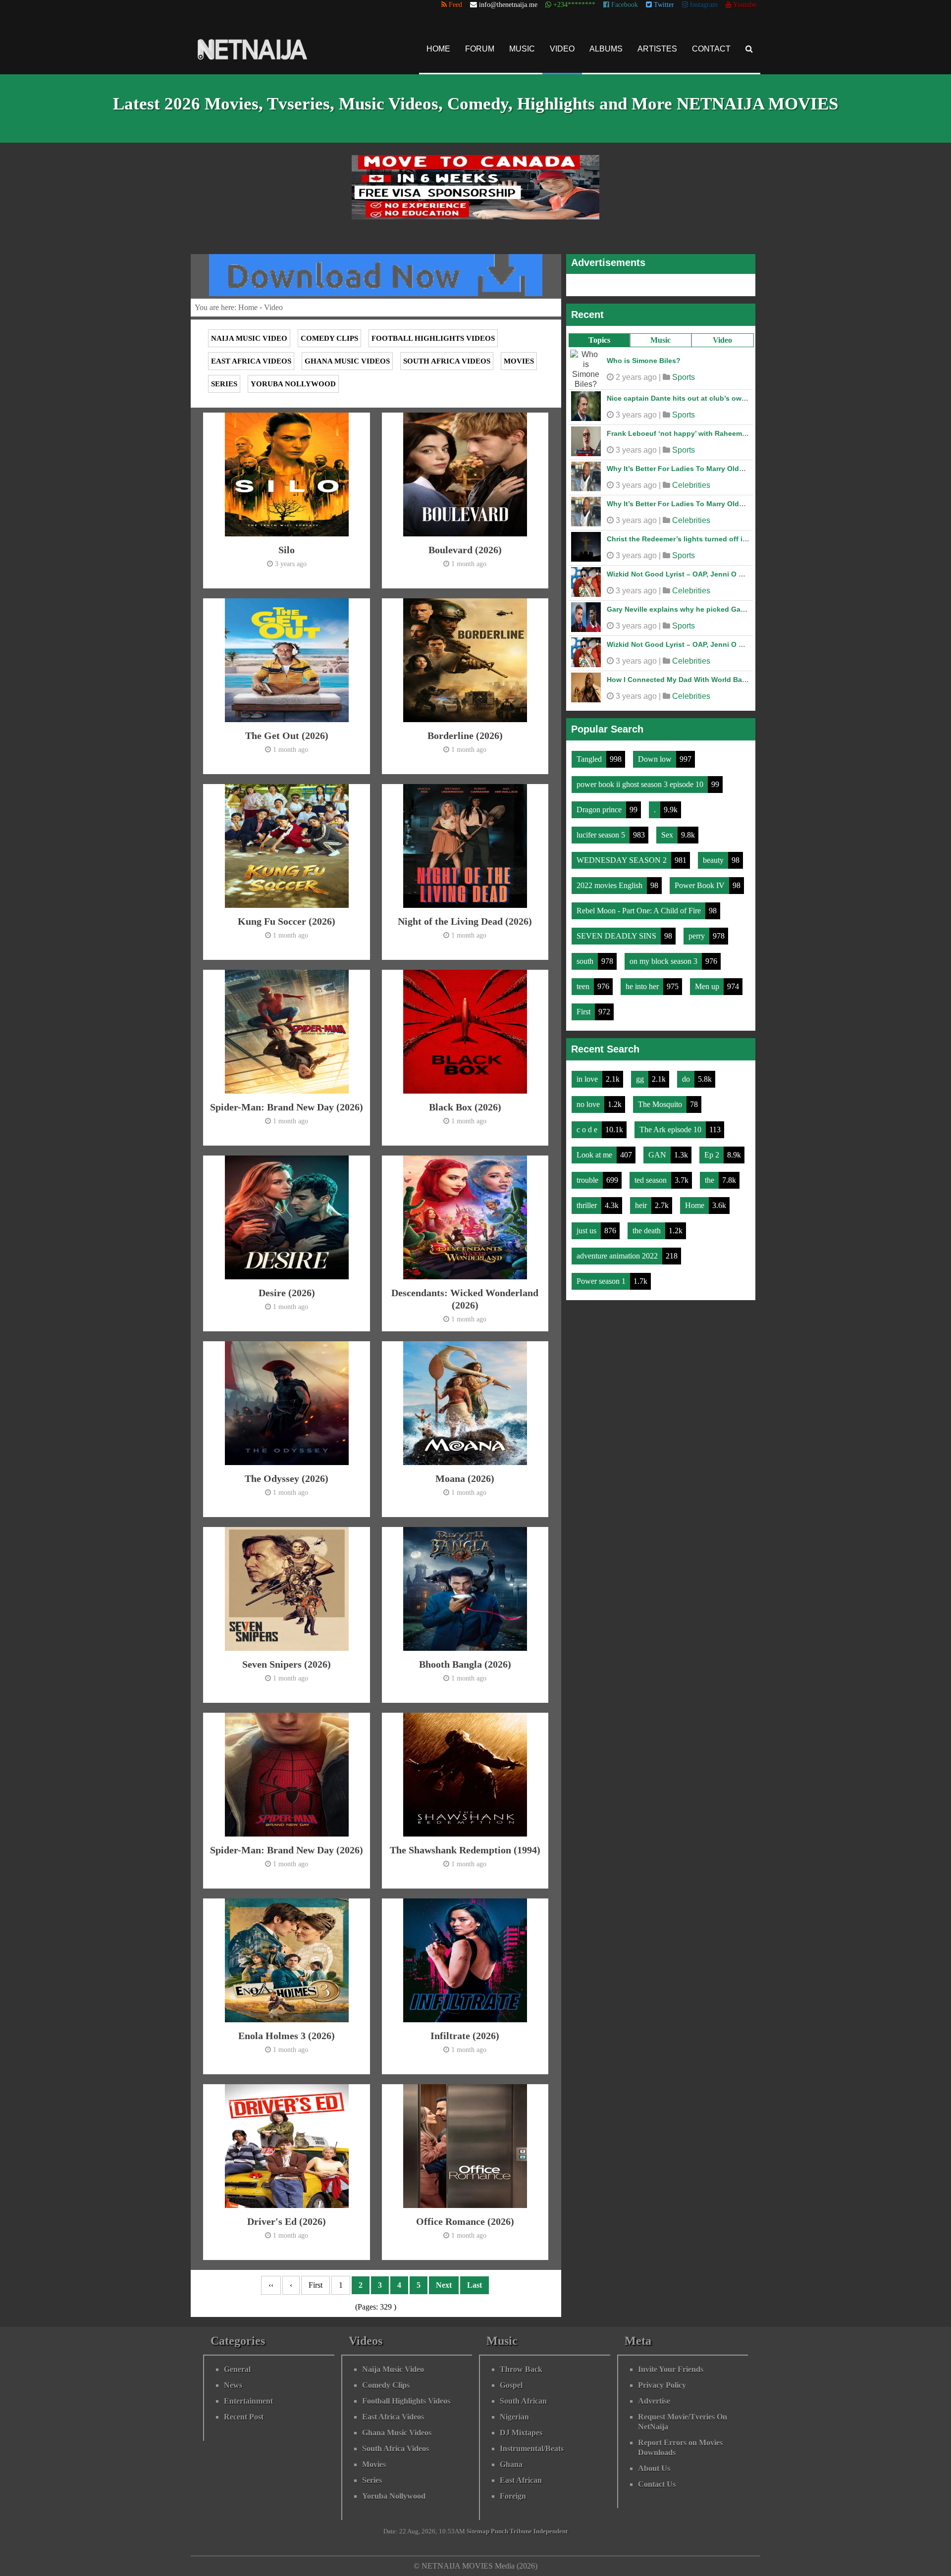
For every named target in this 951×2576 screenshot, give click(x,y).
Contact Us (657, 2484)
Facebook (624, 5)
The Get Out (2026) (287, 736)
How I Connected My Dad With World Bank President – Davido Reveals (726, 680)
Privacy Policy (662, 2385)
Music (522, 49)
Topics (599, 340)
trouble (588, 1180)
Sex (668, 835)
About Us (654, 2468)
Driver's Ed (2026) (287, 2221)
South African (523, 2401)
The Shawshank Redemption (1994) (465, 1850)
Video (562, 49)
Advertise (654, 2401)
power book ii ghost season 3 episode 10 (641, 784)
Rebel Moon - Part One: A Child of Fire (640, 911)
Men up (708, 986)
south (586, 961)
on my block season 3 (664, 961)
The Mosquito (661, 1104)
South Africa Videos (447, 361)
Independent (551, 2531)
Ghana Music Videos (347, 361)
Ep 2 (713, 1155)
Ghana (511, 2464)
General (237, 2369)
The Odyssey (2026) (287, 1478)
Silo (287, 550)
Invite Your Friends (671, 2369)
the (711, 1180)
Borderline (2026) (465, 736)
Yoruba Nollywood (293, 384)
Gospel (511, 2385)
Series (224, 384)
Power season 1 (602, 1281)
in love (588, 1079)
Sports (684, 377)
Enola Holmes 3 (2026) (287, 2036)
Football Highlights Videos (433, 338)
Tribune (521, 2531)
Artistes (657, 49)
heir (642, 1205)
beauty (714, 860)
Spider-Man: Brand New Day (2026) (287, 1107)
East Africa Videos (251, 361)
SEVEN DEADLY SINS (617, 936)
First (584, 1012)
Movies (519, 361)
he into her (643, 986)
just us (587, 1231)
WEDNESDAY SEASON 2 (623, 860)
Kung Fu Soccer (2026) (287, 921)
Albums (606, 49)
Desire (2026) (287, 1293)
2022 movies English (610, 885)
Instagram (703, 5)
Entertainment (248, 2401)
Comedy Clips (329, 338)
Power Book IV (701, 885)
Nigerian (514, 2417)
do (687, 1079)
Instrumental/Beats (532, 2448)
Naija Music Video (249, 338)
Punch (500, 2531)
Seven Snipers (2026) (287, 1664)
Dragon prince (600, 810)
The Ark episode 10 (671, 1130)
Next (444, 2285)
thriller (588, 1205)
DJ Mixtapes (521, 2433)
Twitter (663, 5)
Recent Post (244, 2417)
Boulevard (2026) (465, 550)
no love (589, 1104)
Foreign (513, 2496)
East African (521, 2480)
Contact (711, 49)
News (233, 2385)
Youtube (744, 5)
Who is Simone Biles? (644, 361)
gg (641, 1079)
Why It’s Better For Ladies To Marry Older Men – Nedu (697, 469)
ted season (652, 1180)
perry (698, 936)
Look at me (595, 1155)
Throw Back (521, 2369)
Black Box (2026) (465, 1107)
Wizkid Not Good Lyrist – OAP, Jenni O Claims (684, 574)
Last (475, 2285)
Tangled (590, 759)
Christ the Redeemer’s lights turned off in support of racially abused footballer (740, 539)
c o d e (588, 1130)
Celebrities (691, 485)
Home (438, 49)
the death (648, 1231)
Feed (454, 5)
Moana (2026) (465, 1478)
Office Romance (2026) (465, 2221)
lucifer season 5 (602, 835)
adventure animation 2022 (618, 1256)
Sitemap (478, 2531)
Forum (480, 49)
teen (584, 986)
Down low (656, 759)
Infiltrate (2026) (465, 2036)
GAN (658, 1155)
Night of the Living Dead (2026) (465, 921)
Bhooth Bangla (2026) (465, 1664)
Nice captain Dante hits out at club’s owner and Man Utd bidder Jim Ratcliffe (736, 398)
